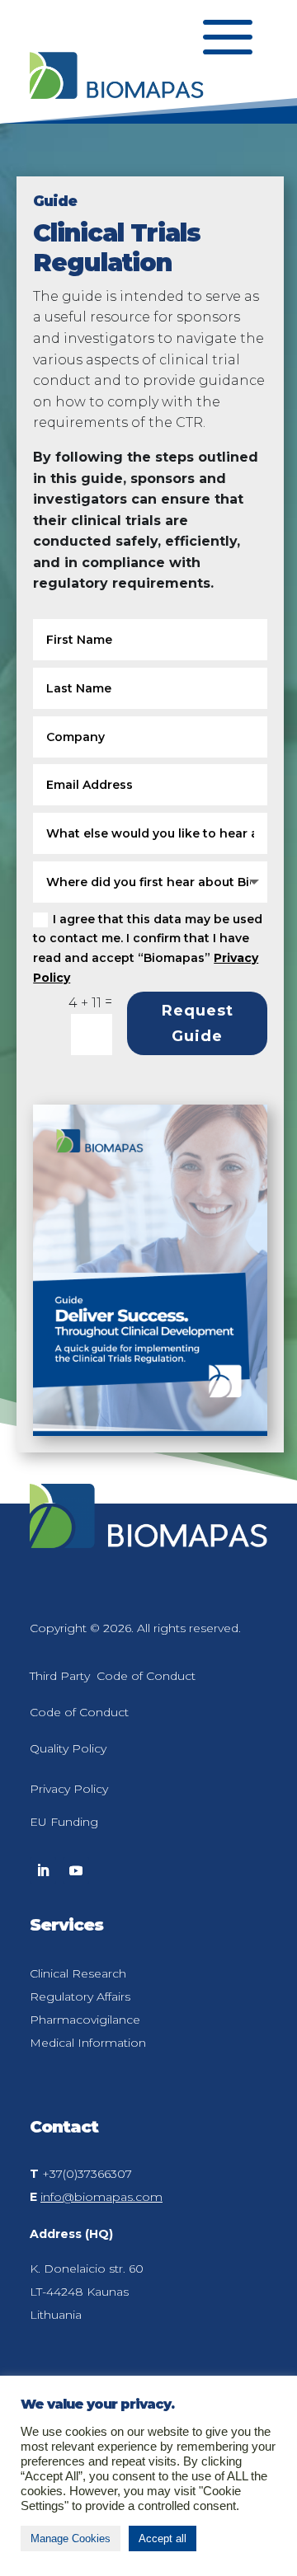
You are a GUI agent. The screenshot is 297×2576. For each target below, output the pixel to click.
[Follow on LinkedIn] (43, 1870)
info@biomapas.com (101, 2197)
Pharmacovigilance (85, 2020)
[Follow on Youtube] (76, 1870)
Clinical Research (78, 1973)
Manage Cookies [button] (71, 2538)
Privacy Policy (69, 1789)
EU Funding (64, 1822)
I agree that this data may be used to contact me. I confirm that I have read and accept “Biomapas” (148, 948)
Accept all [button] (163, 2538)
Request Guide (198, 1023)
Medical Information (88, 2043)
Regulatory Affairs (80, 1997)
